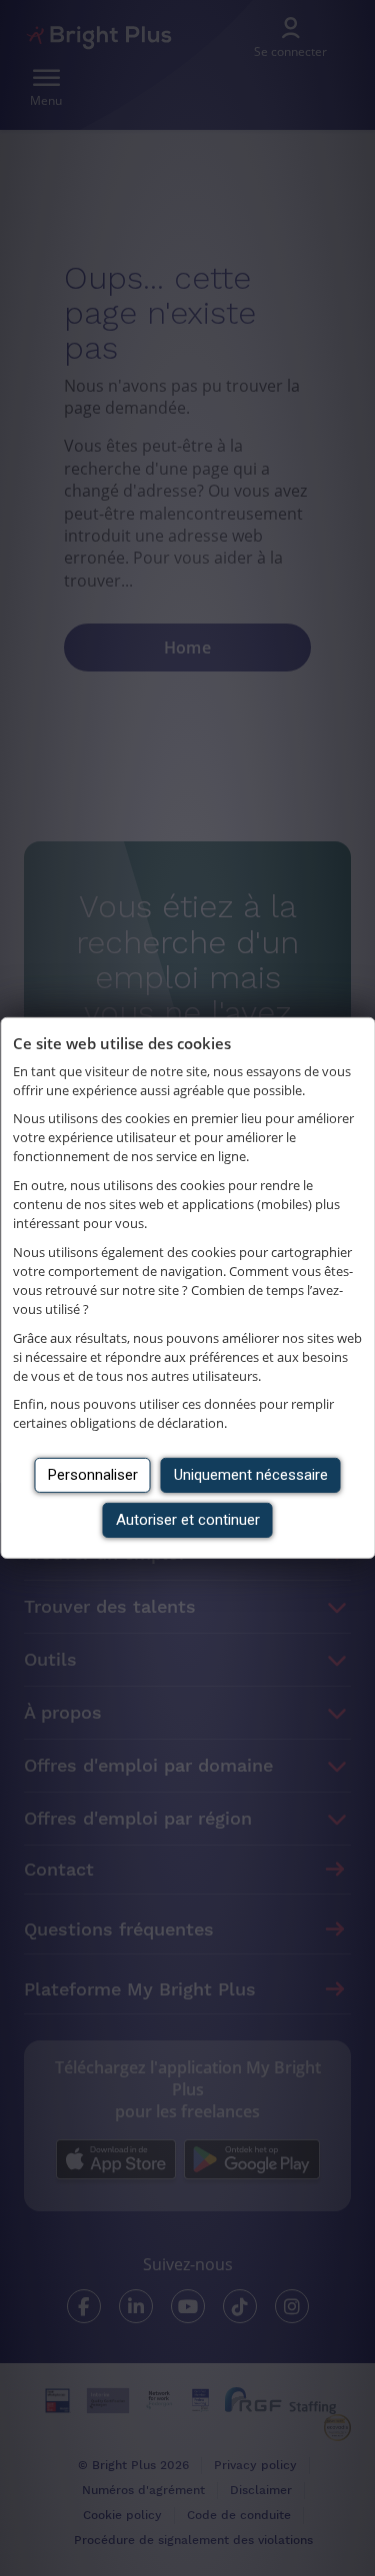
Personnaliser (93, 1475)
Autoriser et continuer (188, 1520)
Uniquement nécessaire (251, 1475)
